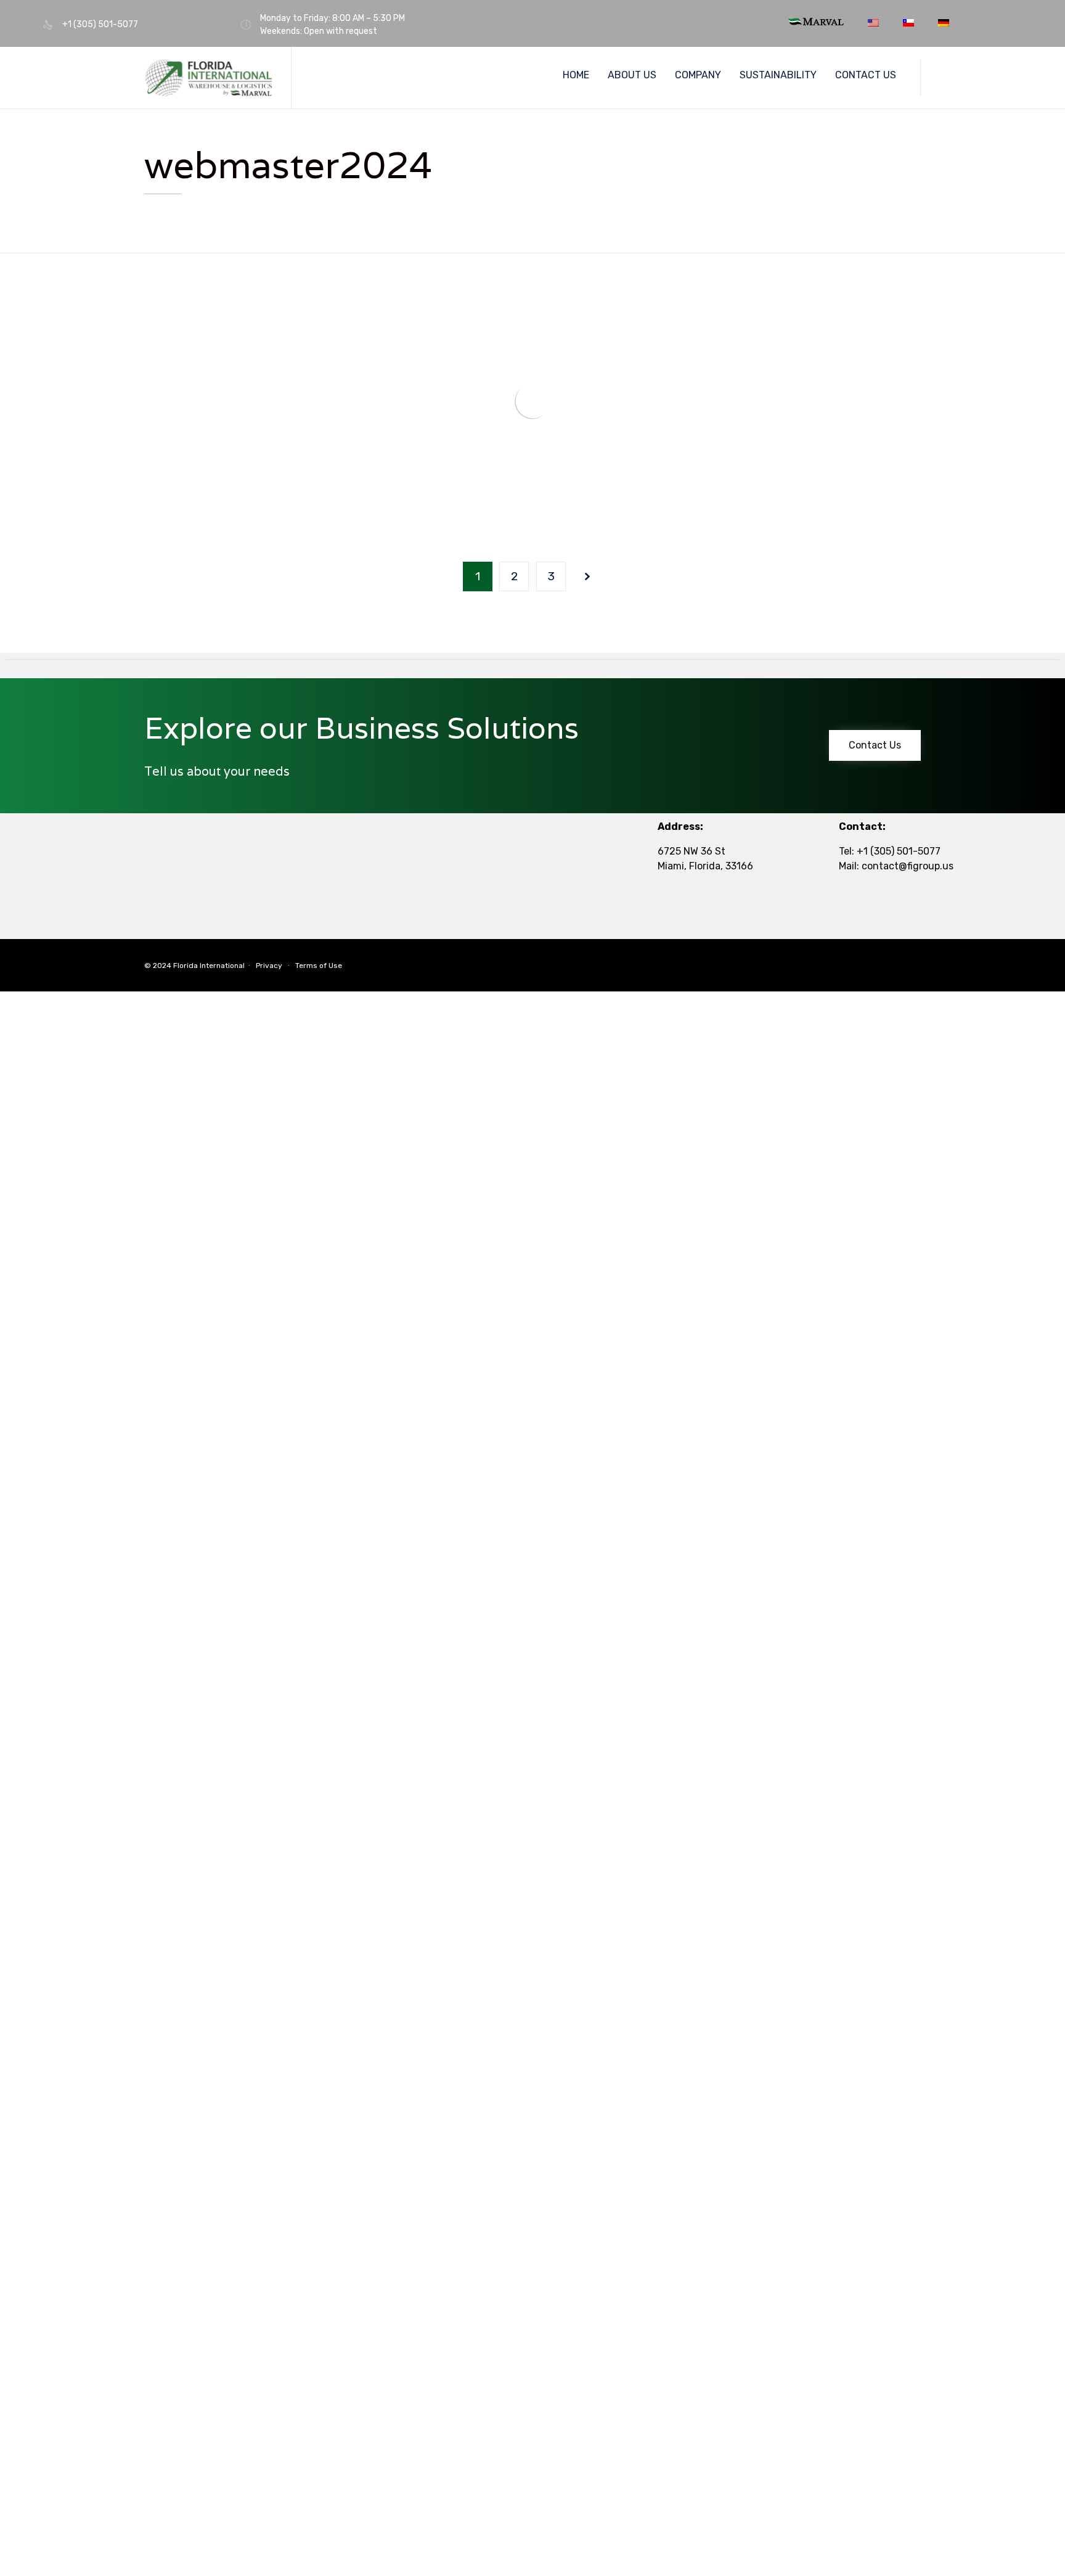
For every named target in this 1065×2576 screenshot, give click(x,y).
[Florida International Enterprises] (208, 78)
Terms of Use (319, 966)
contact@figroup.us (908, 866)
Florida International (209, 966)
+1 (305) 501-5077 (899, 851)
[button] (875, 745)
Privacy (269, 966)
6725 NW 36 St (692, 851)
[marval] (816, 22)
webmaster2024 (288, 165)
